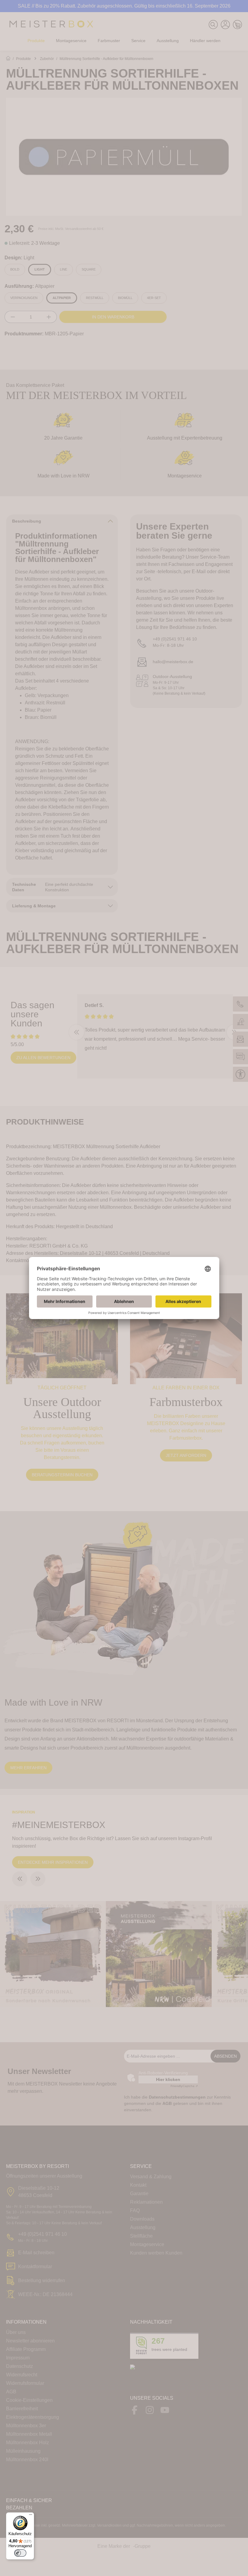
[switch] (20, 2553)
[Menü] (31, 2516)
